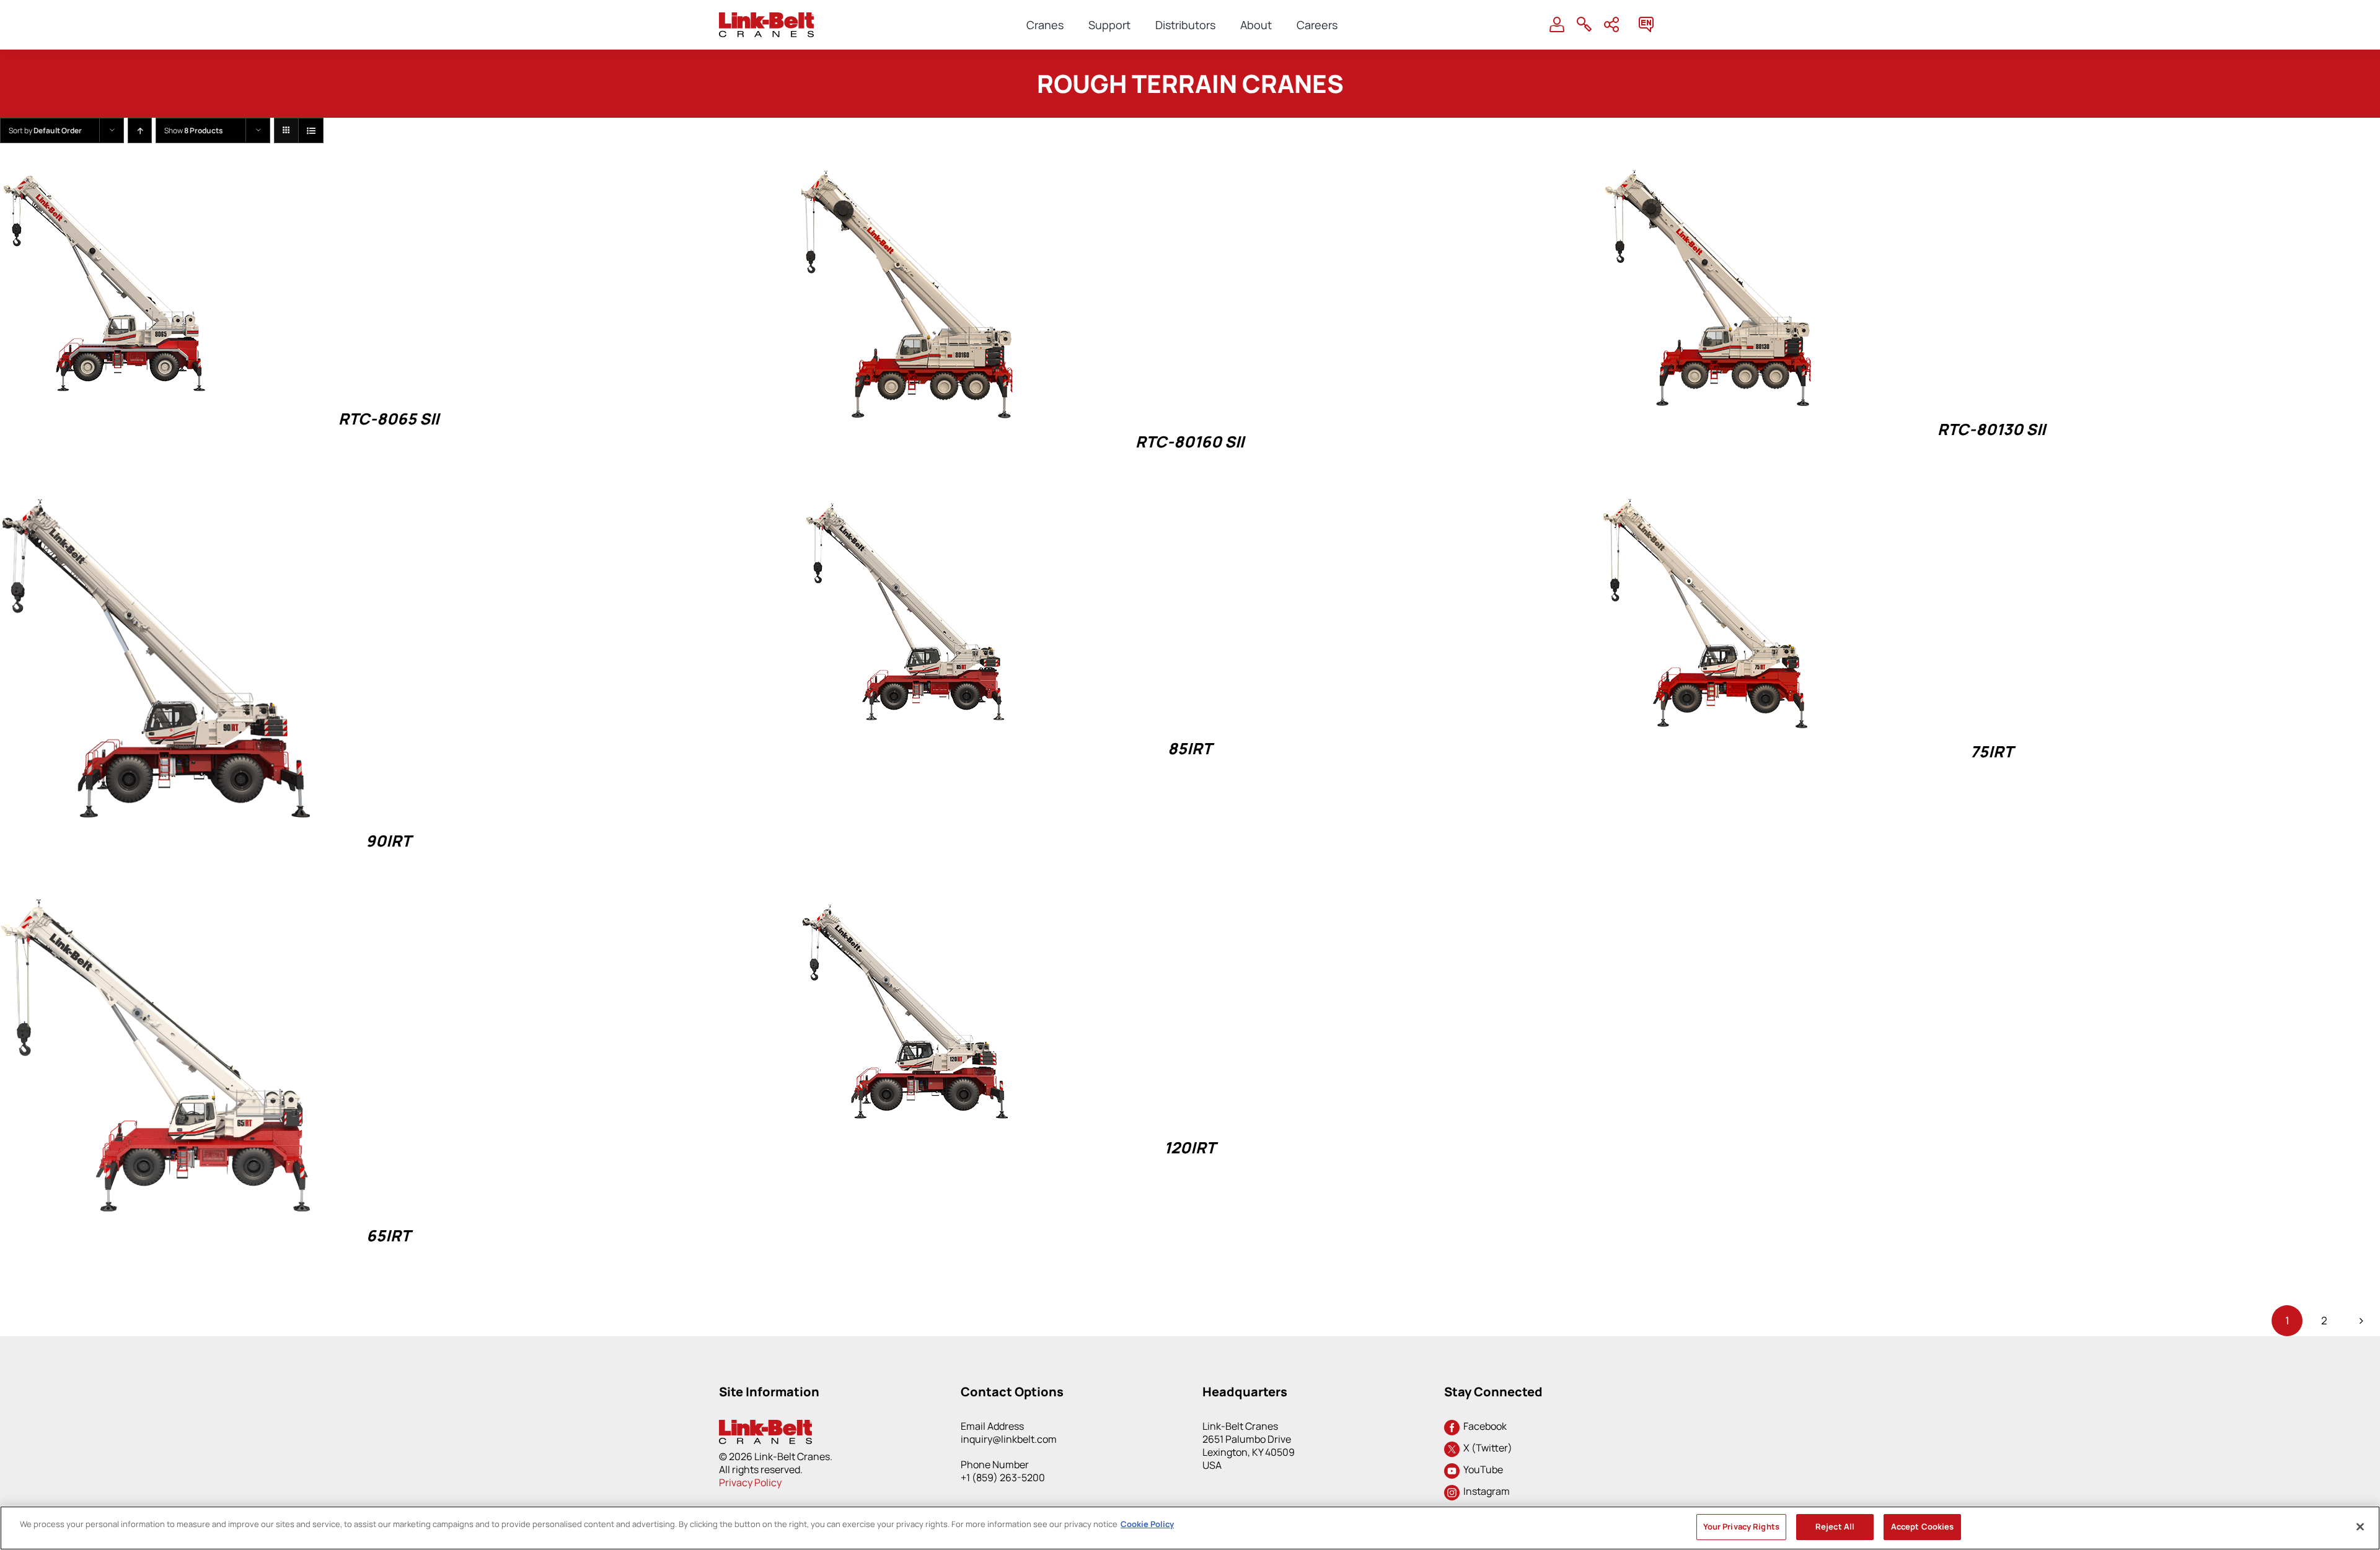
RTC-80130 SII (1991, 429)
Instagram (1485, 1491)
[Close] (2360, 1526)
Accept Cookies (1923, 1526)
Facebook (1483, 1426)
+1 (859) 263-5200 (1003, 1477)
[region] (1190, 1528)
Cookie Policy (1147, 1524)
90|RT (388, 841)
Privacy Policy (750, 1482)
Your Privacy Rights (1741, 1526)
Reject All (1835, 1526)
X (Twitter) (1486, 1448)
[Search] (1584, 25)
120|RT (1190, 1147)
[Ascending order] (140, 130)
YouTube (1481, 1469)
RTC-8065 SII (389, 419)
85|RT (1190, 748)
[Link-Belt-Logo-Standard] (766, 18)
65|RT (388, 1235)
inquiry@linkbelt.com (1009, 1439)
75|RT (1992, 751)
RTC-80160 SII (1190, 442)
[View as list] (311, 130)
